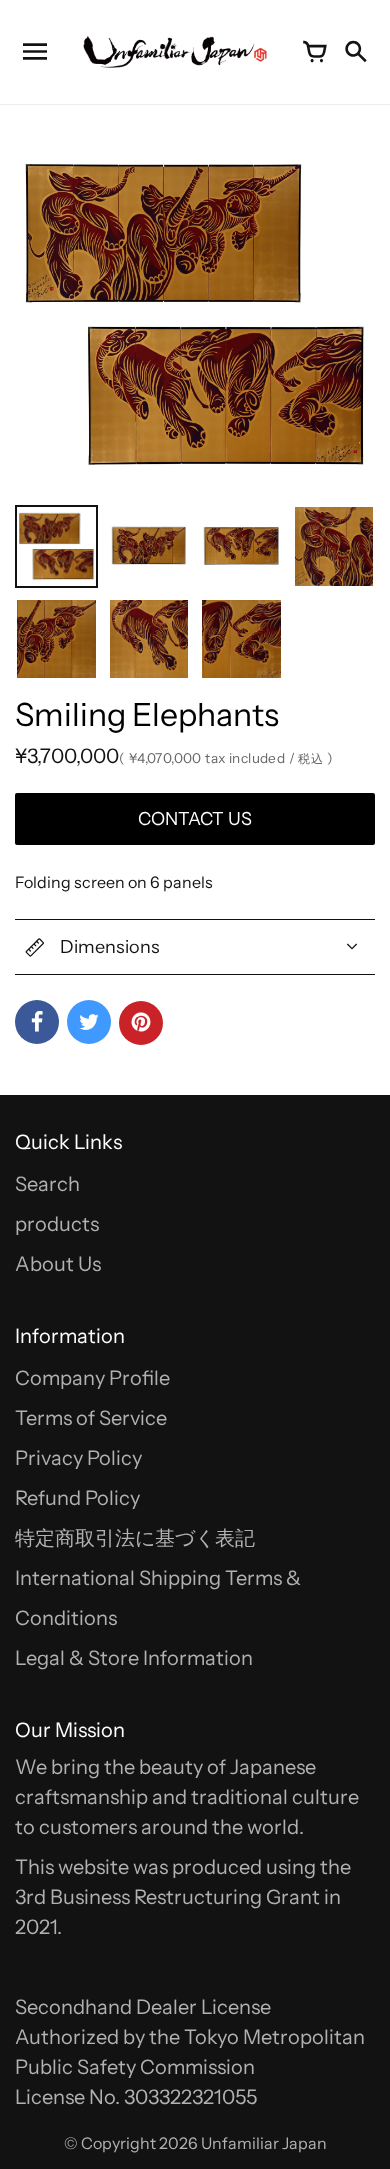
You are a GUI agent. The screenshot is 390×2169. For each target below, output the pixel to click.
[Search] (355, 52)
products (57, 1224)
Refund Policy (77, 1498)
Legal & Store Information (134, 1658)
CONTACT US (195, 819)
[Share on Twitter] (89, 1022)
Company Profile (92, 1378)
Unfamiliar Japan (264, 2143)
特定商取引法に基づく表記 (135, 1538)
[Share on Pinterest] (141, 1023)
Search (47, 1184)
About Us (58, 1264)
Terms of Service (91, 1418)
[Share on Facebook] (37, 1022)
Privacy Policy (78, 1458)
